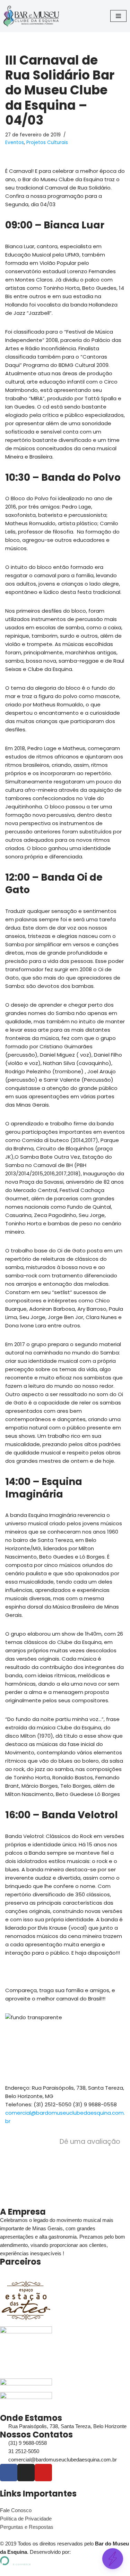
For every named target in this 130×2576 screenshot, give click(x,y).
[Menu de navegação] (118, 16)
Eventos (15, 142)
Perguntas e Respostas (27, 2527)
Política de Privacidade (26, 2519)
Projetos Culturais (47, 142)
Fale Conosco (16, 2510)
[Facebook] (9, 2473)
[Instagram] (26, 2473)
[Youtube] (43, 2473)
